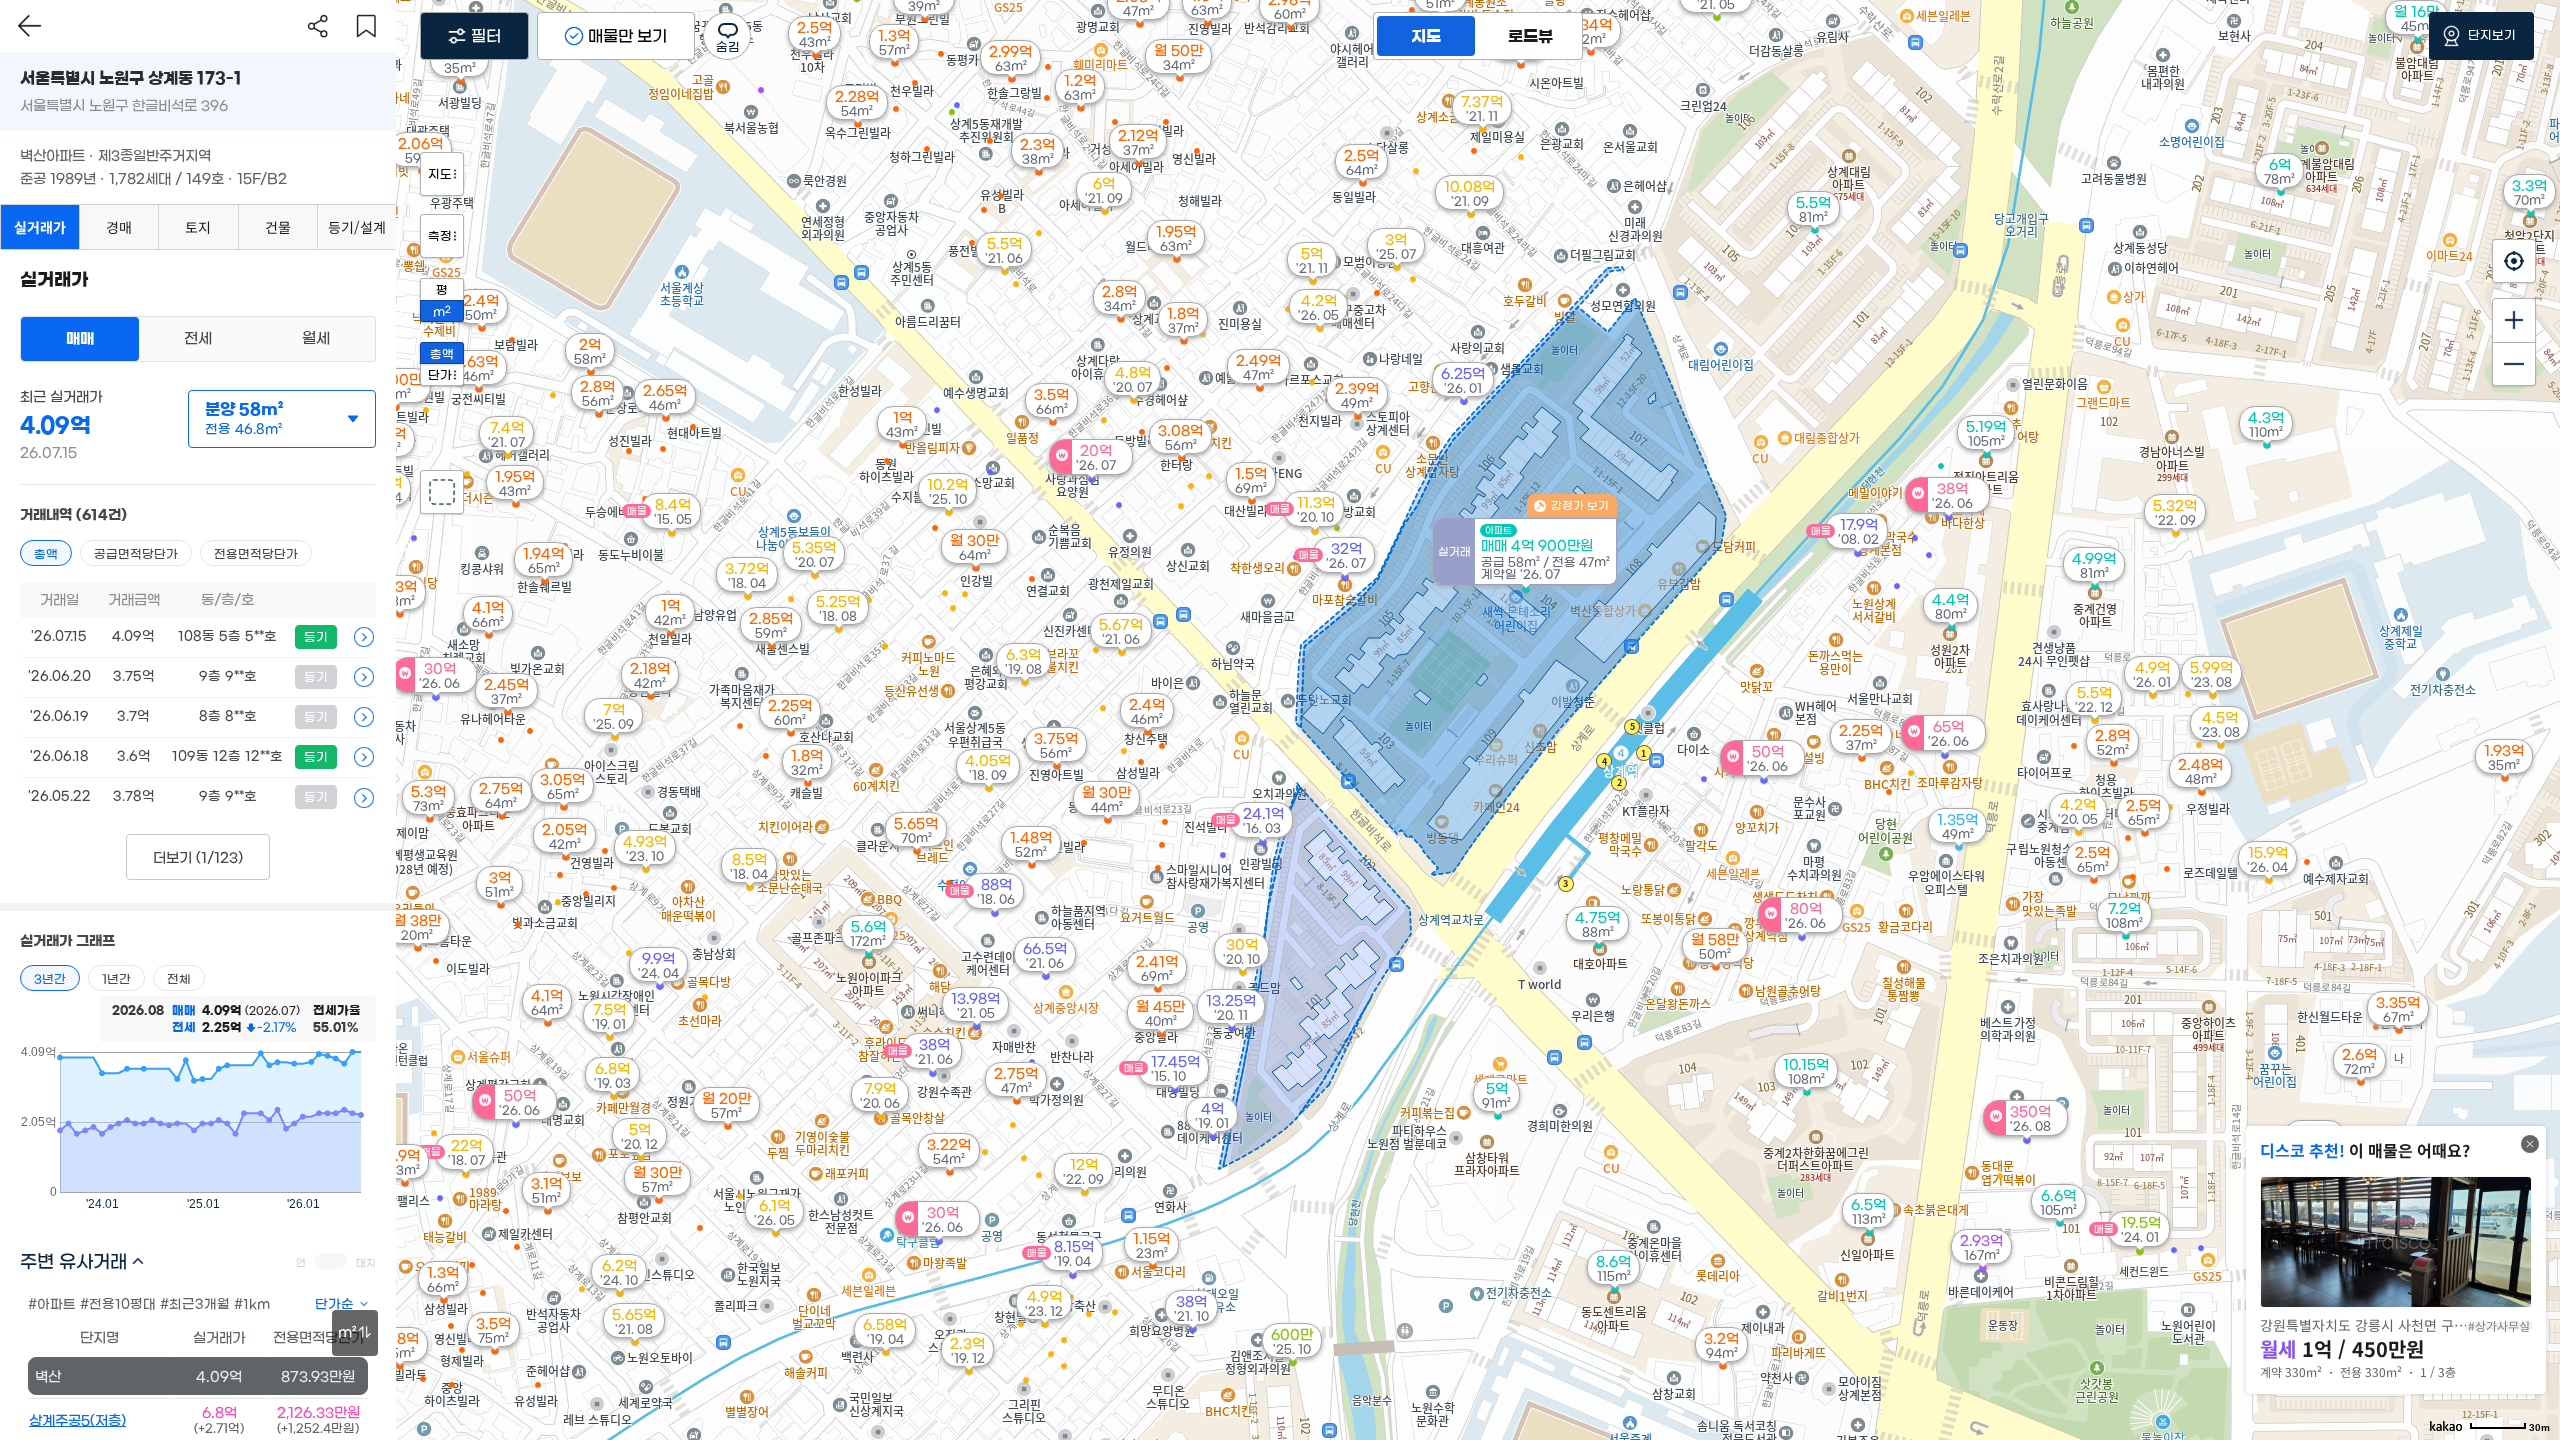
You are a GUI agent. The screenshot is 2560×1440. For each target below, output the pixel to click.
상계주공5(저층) (77, 1421)
